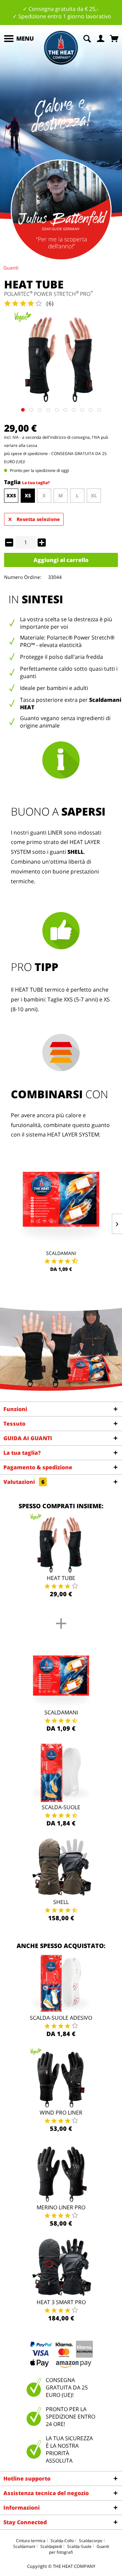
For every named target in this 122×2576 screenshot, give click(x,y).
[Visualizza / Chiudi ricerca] (87, 38)
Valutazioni (24, 1482)
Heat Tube (61, 1578)
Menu (25, 38)
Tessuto (14, 1424)
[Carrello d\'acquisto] (115, 38)
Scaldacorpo (91, 2541)
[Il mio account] (101, 38)
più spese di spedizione (26, 453)
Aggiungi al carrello (61, 560)
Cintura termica (31, 2541)
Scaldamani (61, 1253)
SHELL (76, 852)
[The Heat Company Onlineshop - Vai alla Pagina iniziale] (61, 48)
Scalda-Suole (61, 1807)
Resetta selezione (38, 519)
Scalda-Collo (62, 2541)
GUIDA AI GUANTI (28, 1438)
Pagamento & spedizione (38, 1467)
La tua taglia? (36, 483)
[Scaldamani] (61, 1203)
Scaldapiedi (51, 2546)
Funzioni (15, 1409)
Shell (61, 1902)
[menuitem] (19, 39)
